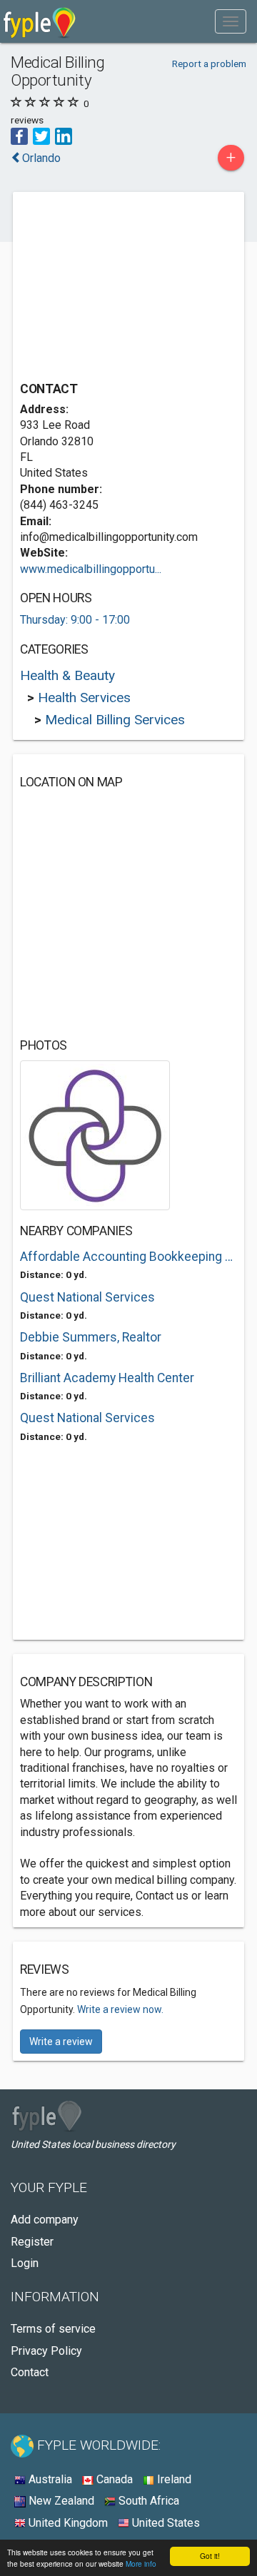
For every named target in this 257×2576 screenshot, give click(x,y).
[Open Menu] (231, 21)
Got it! (210, 2556)
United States (165, 2523)
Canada (113, 2479)
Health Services (84, 698)
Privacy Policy (46, 2351)
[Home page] (40, 21)
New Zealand (60, 2501)
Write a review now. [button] (120, 2009)
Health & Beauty (67, 675)
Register (32, 2242)
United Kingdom (67, 2523)
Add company (45, 2220)
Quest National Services (87, 1297)
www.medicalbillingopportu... (91, 569)
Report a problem (209, 64)
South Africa (147, 2501)
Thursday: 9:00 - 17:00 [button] (75, 620)
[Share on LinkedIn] (64, 135)
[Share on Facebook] (19, 135)
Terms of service (53, 2329)
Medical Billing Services (115, 720)
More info (141, 2564)
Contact (30, 2372)
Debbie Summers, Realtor (91, 1337)
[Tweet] (41, 135)
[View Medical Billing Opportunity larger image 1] (95, 1134)
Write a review (61, 2042)
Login (25, 2263)
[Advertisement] (127, 288)
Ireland (173, 2479)
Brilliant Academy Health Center (107, 1378)
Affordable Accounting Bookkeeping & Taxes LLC (128, 1257)
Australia (49, 2479)
